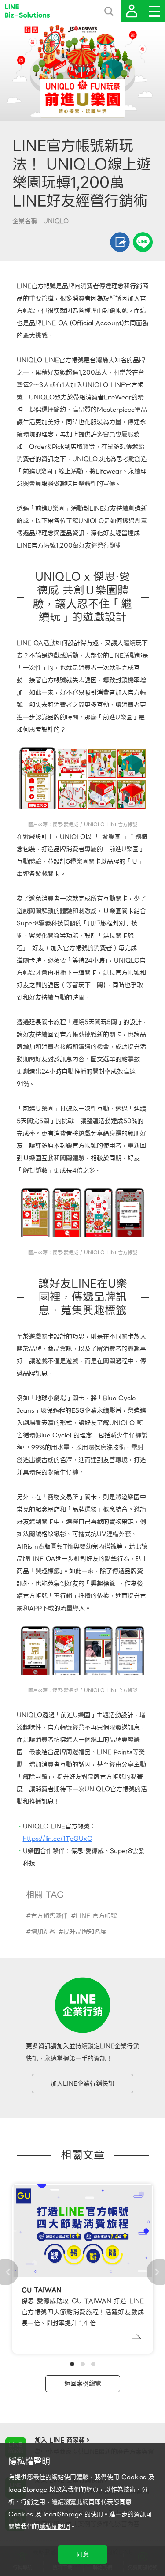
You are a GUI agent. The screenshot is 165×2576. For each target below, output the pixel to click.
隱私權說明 (55, 2527)
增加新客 (43, 1932)
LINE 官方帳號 (96, 1916)
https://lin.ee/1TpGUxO (58, 1839)
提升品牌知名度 (85, 1932)
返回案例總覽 (83, 2384)
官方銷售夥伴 (49, 1916)
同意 (83, 2554)
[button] (72, 2364)
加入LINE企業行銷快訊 (82, 2083)
